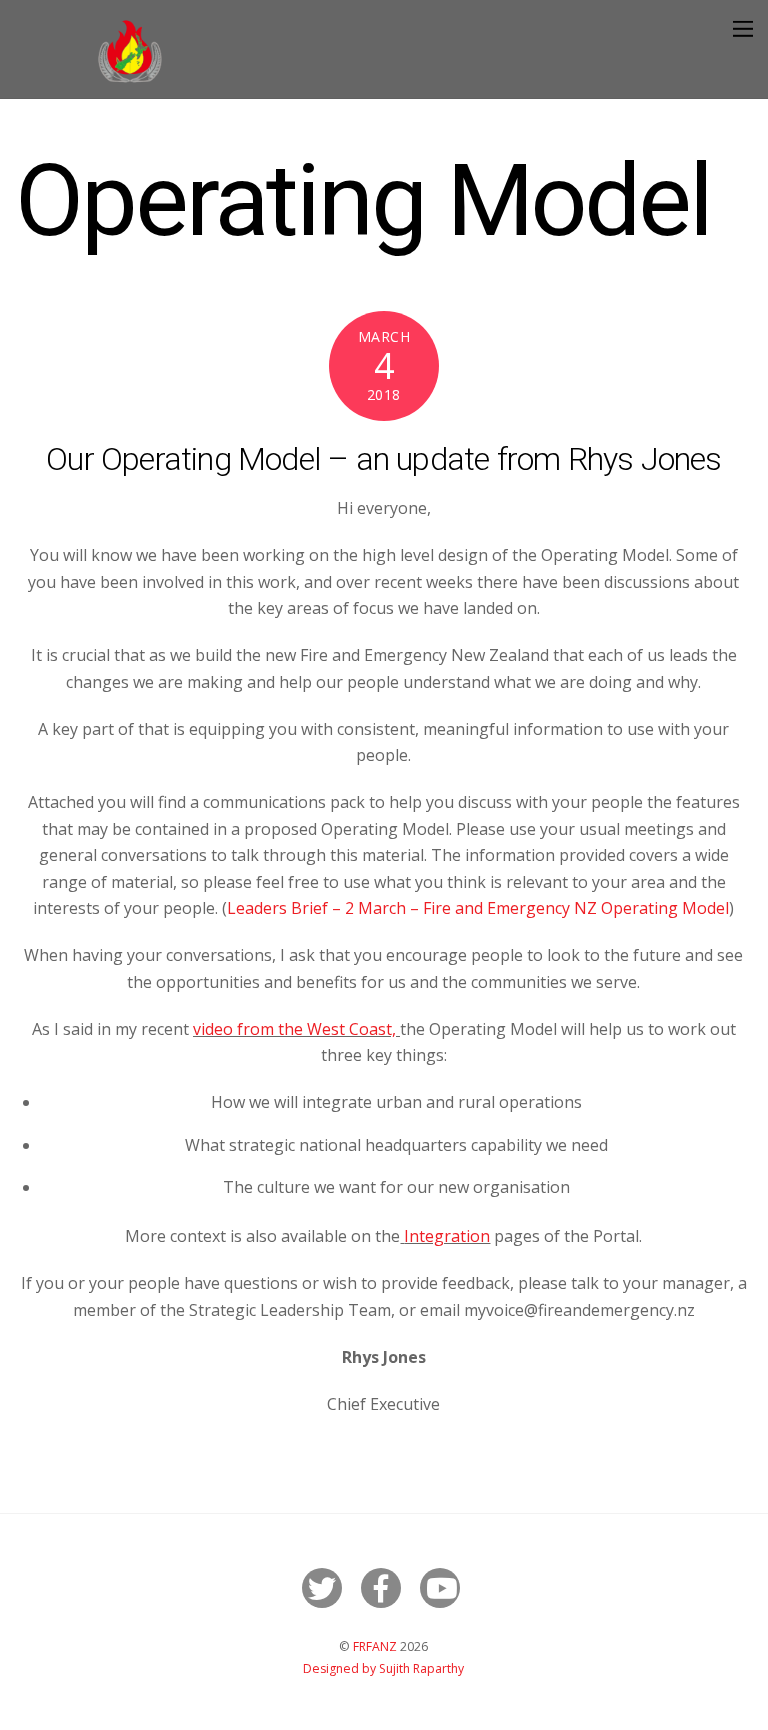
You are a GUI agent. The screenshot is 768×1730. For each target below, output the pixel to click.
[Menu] (743, 28)
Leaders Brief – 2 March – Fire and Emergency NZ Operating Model (478, 908)
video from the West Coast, (296, 1029)
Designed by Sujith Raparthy (383, 1668)
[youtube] (443, 1586)
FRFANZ (375, 1646)
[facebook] (384, 1586)
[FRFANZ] (130, 78)
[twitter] (325, 1586)
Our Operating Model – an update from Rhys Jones (383, 459)
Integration (447, 1236)
